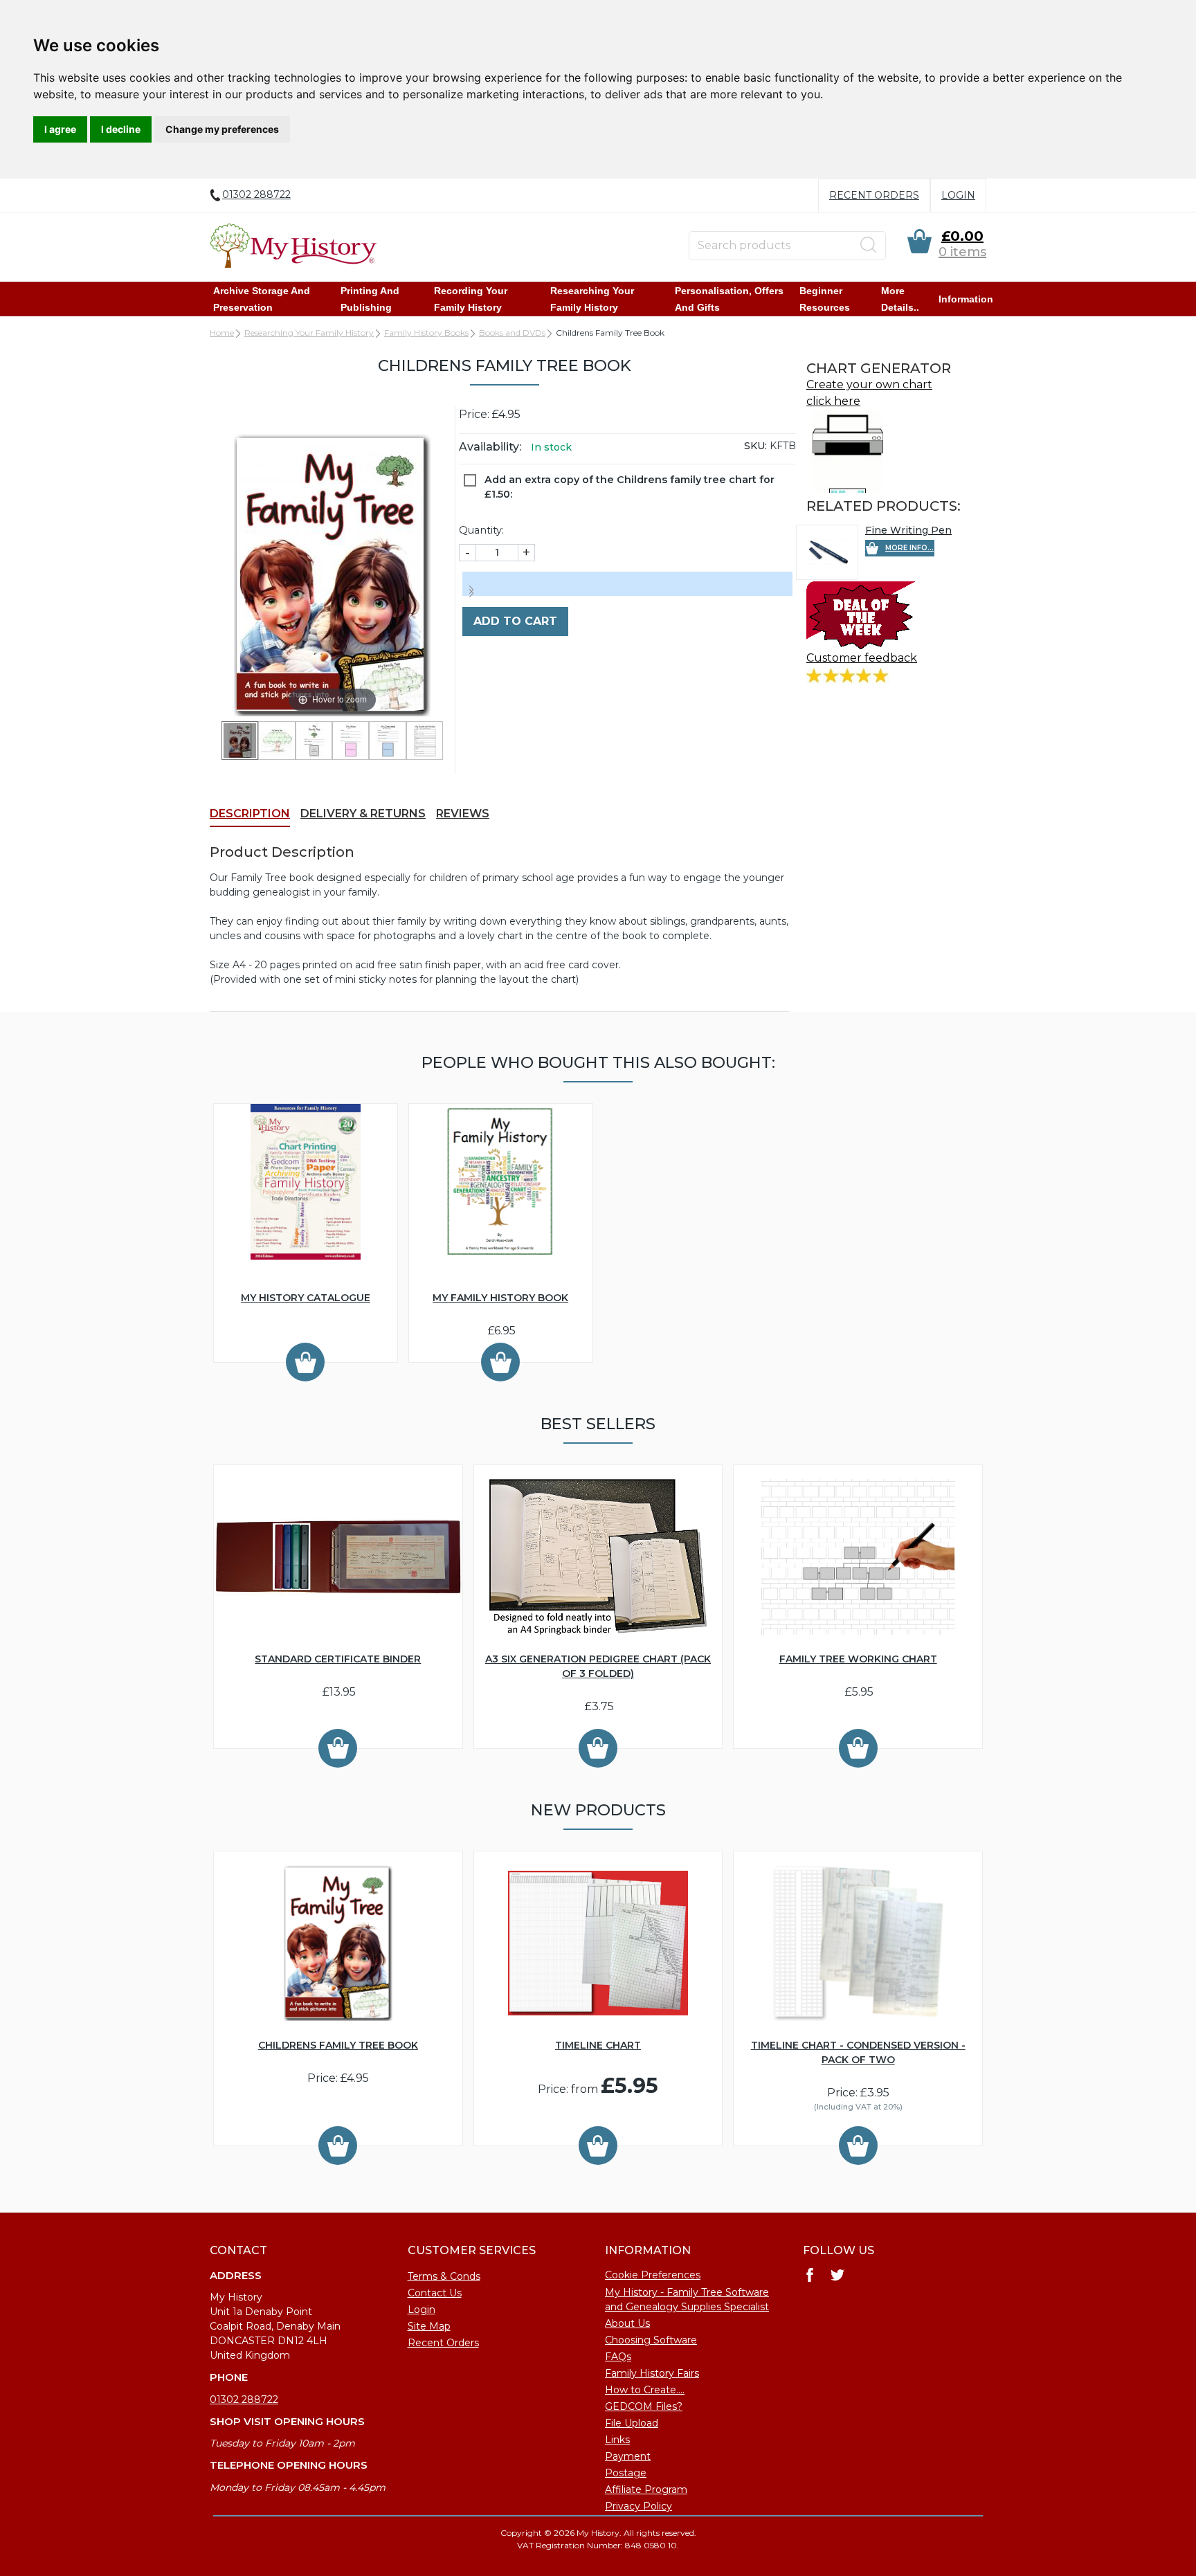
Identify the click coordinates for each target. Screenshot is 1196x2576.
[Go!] (869, 245)
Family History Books (426, 333)
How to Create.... (645, 2390)
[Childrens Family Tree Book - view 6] (425, 741)
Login (958, 195)
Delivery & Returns (363, 814)
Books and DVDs (512, 333)
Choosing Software (651, 2340)
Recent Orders (874, 195)
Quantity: (481, 530)
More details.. (900, 299)
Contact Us (435, 2293)
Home (222, 333)
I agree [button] (60, 129)
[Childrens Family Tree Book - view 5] (387, 741)
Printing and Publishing (370, 299)
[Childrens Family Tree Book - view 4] (351, 741)
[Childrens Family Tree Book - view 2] (277, 741)
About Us (627, 2323)
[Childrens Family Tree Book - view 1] (240, 741)
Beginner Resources (825, 299)
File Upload (632, 2423)
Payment (628, 2456)
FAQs (618, 2357)
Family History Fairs (652, 2373)
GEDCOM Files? (644, 2406)
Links (617, 2440)
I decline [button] (121, 129)
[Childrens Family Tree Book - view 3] (314, 741)
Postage (626, 2473)
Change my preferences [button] (222, 129)
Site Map (429, 2326)
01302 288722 (244, 2400)
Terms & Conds (444, 2276)
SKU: (755, 446)
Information (966, 299)
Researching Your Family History (592, 299)
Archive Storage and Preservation (262, 299)
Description (250, 814)
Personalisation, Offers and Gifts (729, 299)
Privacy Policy (638, 2506)
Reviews (463, 814)
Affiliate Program (646, 2489)
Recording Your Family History (471, 299)
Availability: (490, 447)
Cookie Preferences (653, 2275)
